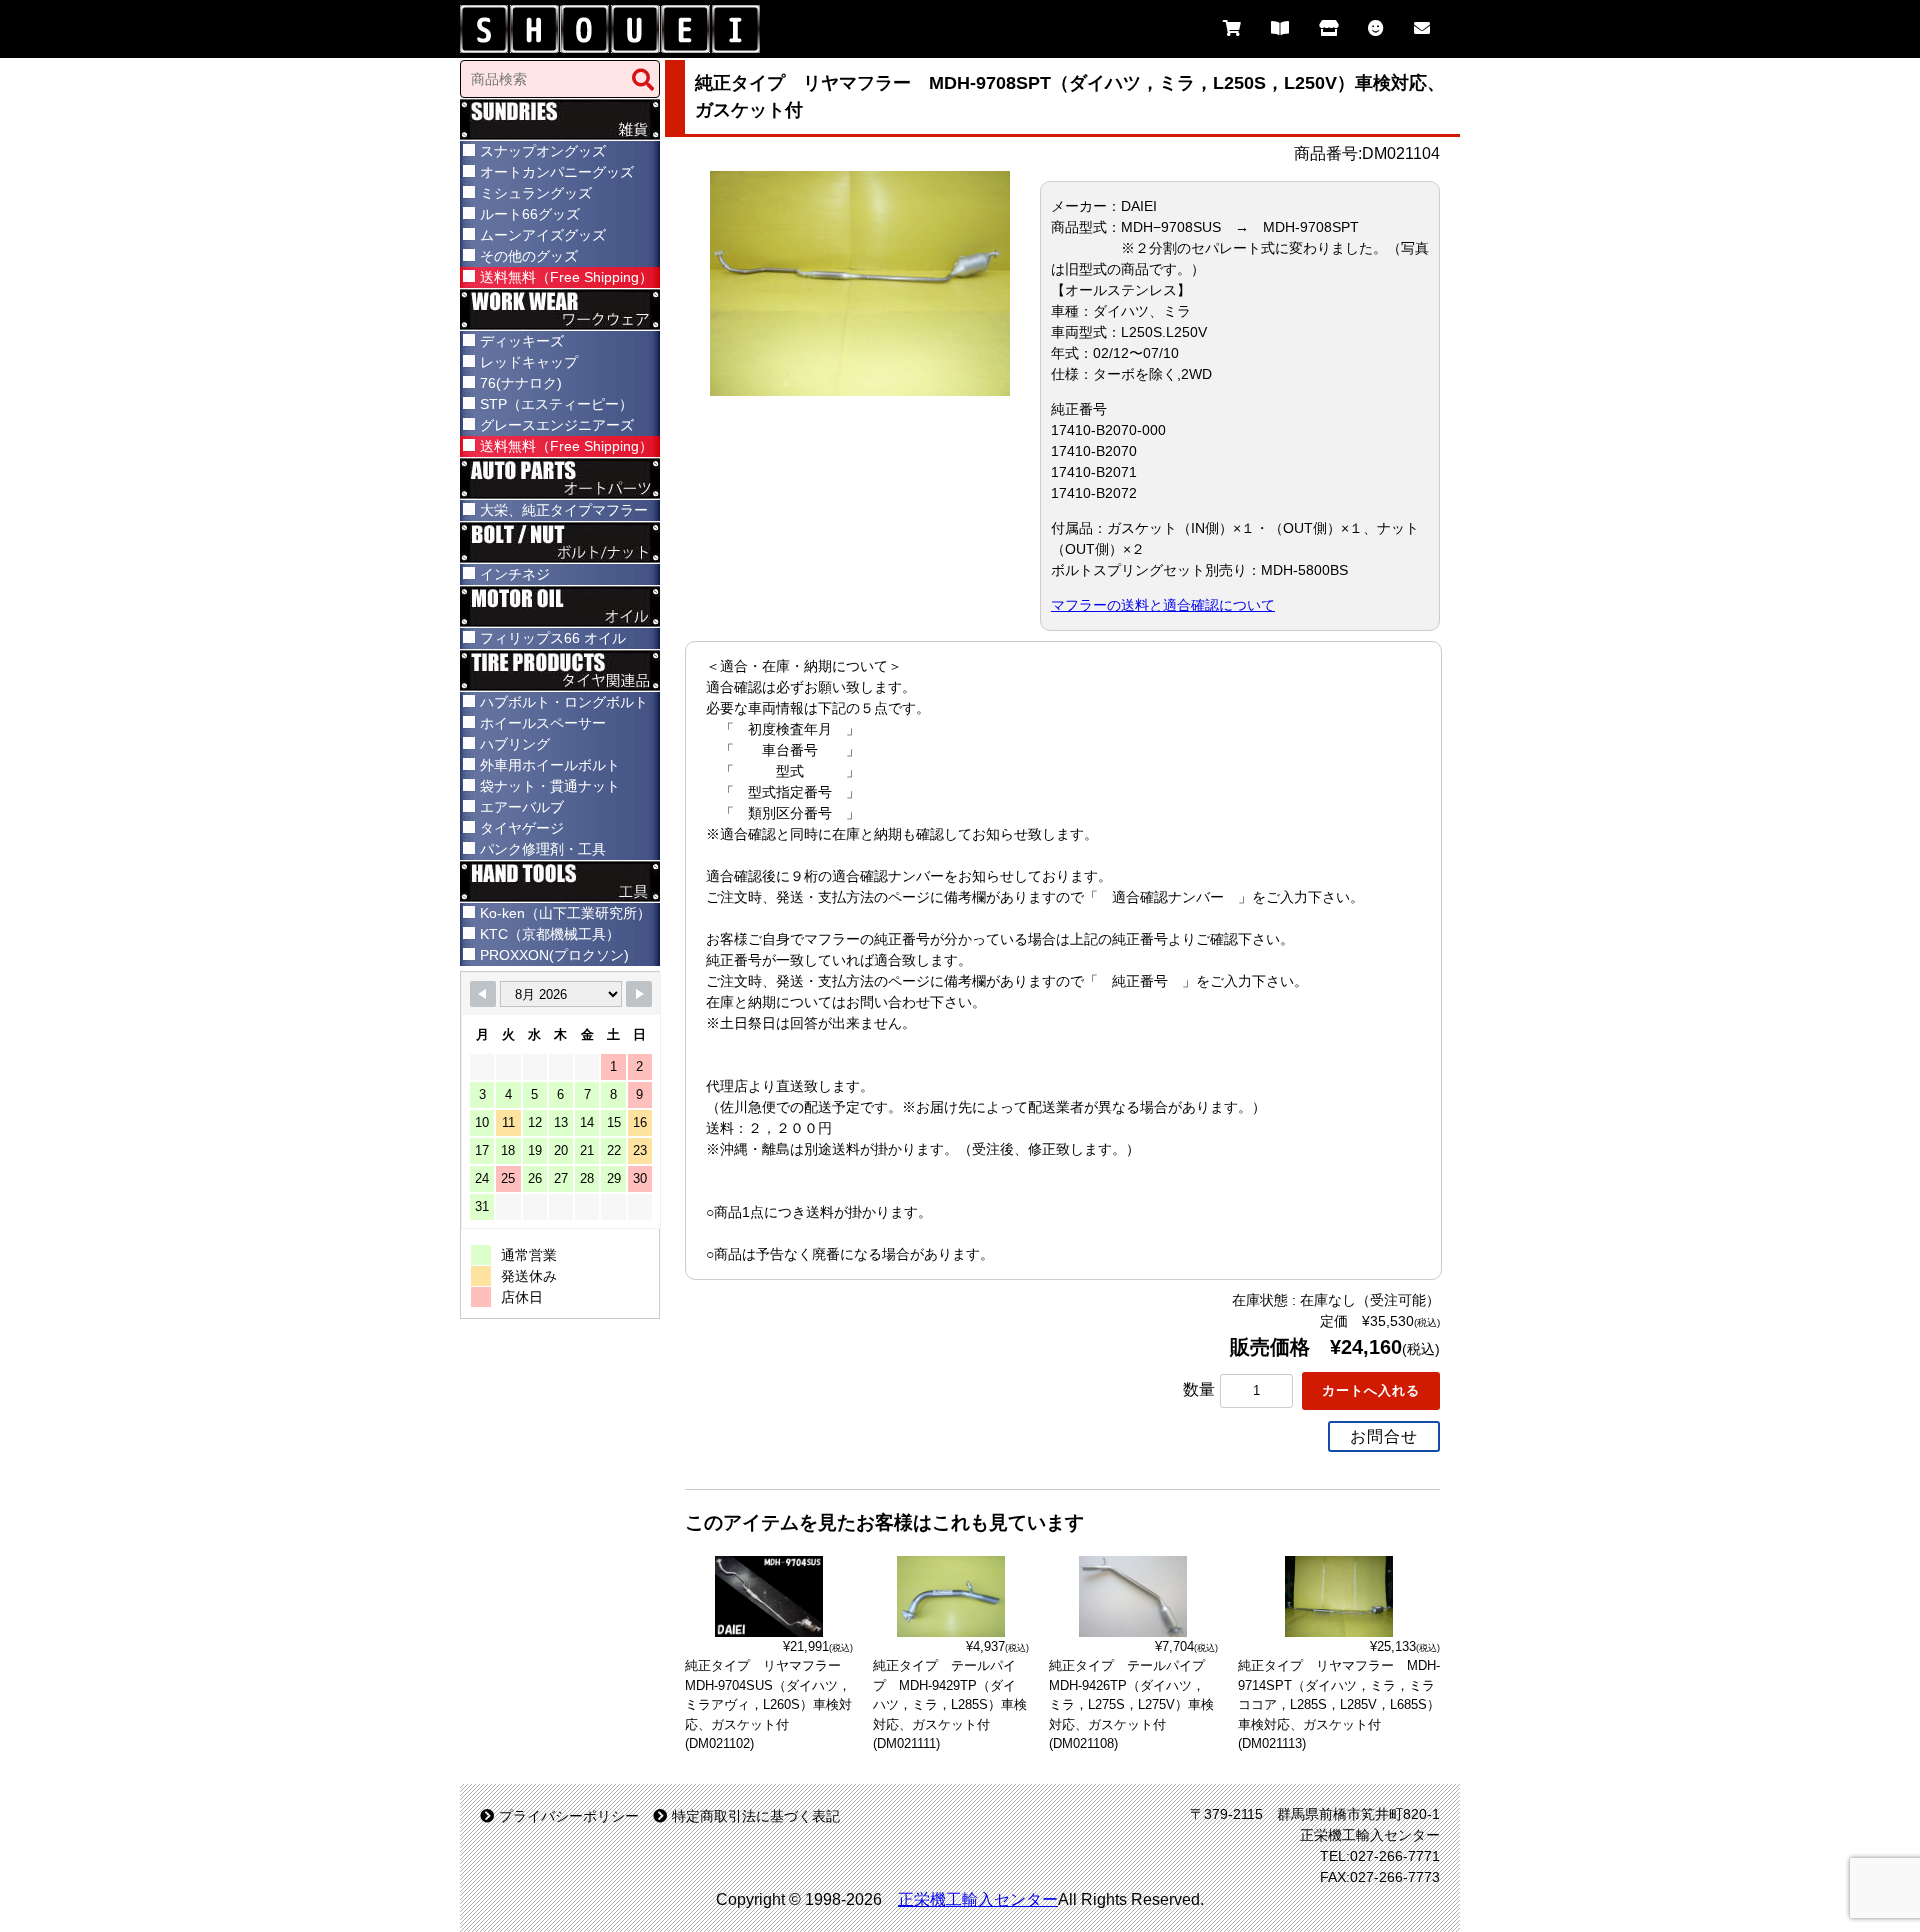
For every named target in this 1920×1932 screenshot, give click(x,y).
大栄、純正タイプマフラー (564, 510)
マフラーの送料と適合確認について (1163, 605)
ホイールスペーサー (543, 723)
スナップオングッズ (543, 151)
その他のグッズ (529, 256)
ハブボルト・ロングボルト (564, 702)
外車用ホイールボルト (550, 765)
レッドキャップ (529, 362)
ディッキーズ (522, 341)
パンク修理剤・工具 (543, 849)
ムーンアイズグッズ (543, 235)
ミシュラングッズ (536, 193)
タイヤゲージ (522, 828)
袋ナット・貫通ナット (550, 786)
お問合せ (1384, 1436)
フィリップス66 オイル (553, 638)
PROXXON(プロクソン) (554, 955)
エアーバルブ (522, 807)
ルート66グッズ (530, 214)
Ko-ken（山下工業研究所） (565, 913)
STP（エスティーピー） (556, 404)
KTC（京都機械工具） (550, 934)
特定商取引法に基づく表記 (756, 1816)
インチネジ (515, 574)
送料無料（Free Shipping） (566, 277)
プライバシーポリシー (569, 1816)
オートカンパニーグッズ (557, 172)
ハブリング (515, 744)
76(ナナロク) (521, 383)
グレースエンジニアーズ (557, 425)
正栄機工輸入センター (978, 1899)
